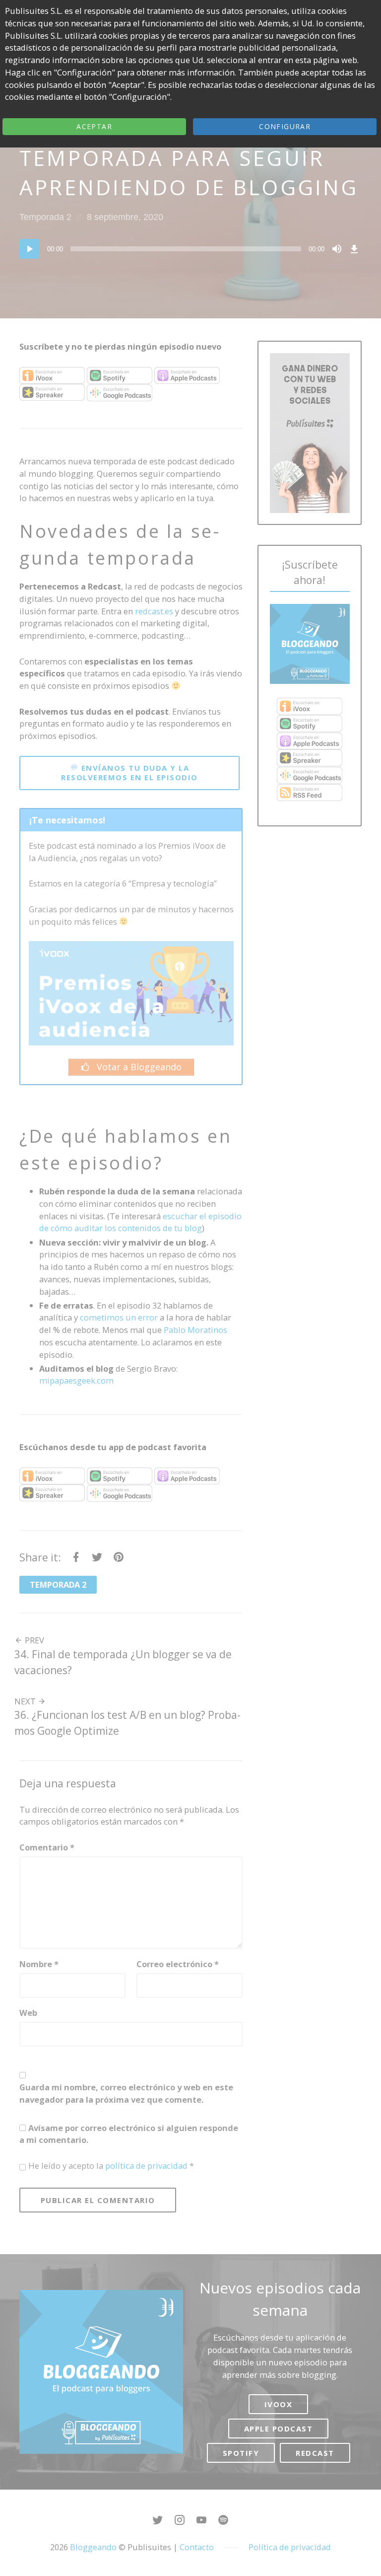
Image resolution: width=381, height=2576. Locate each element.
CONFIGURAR (285, 126)
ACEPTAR (94, 126)
